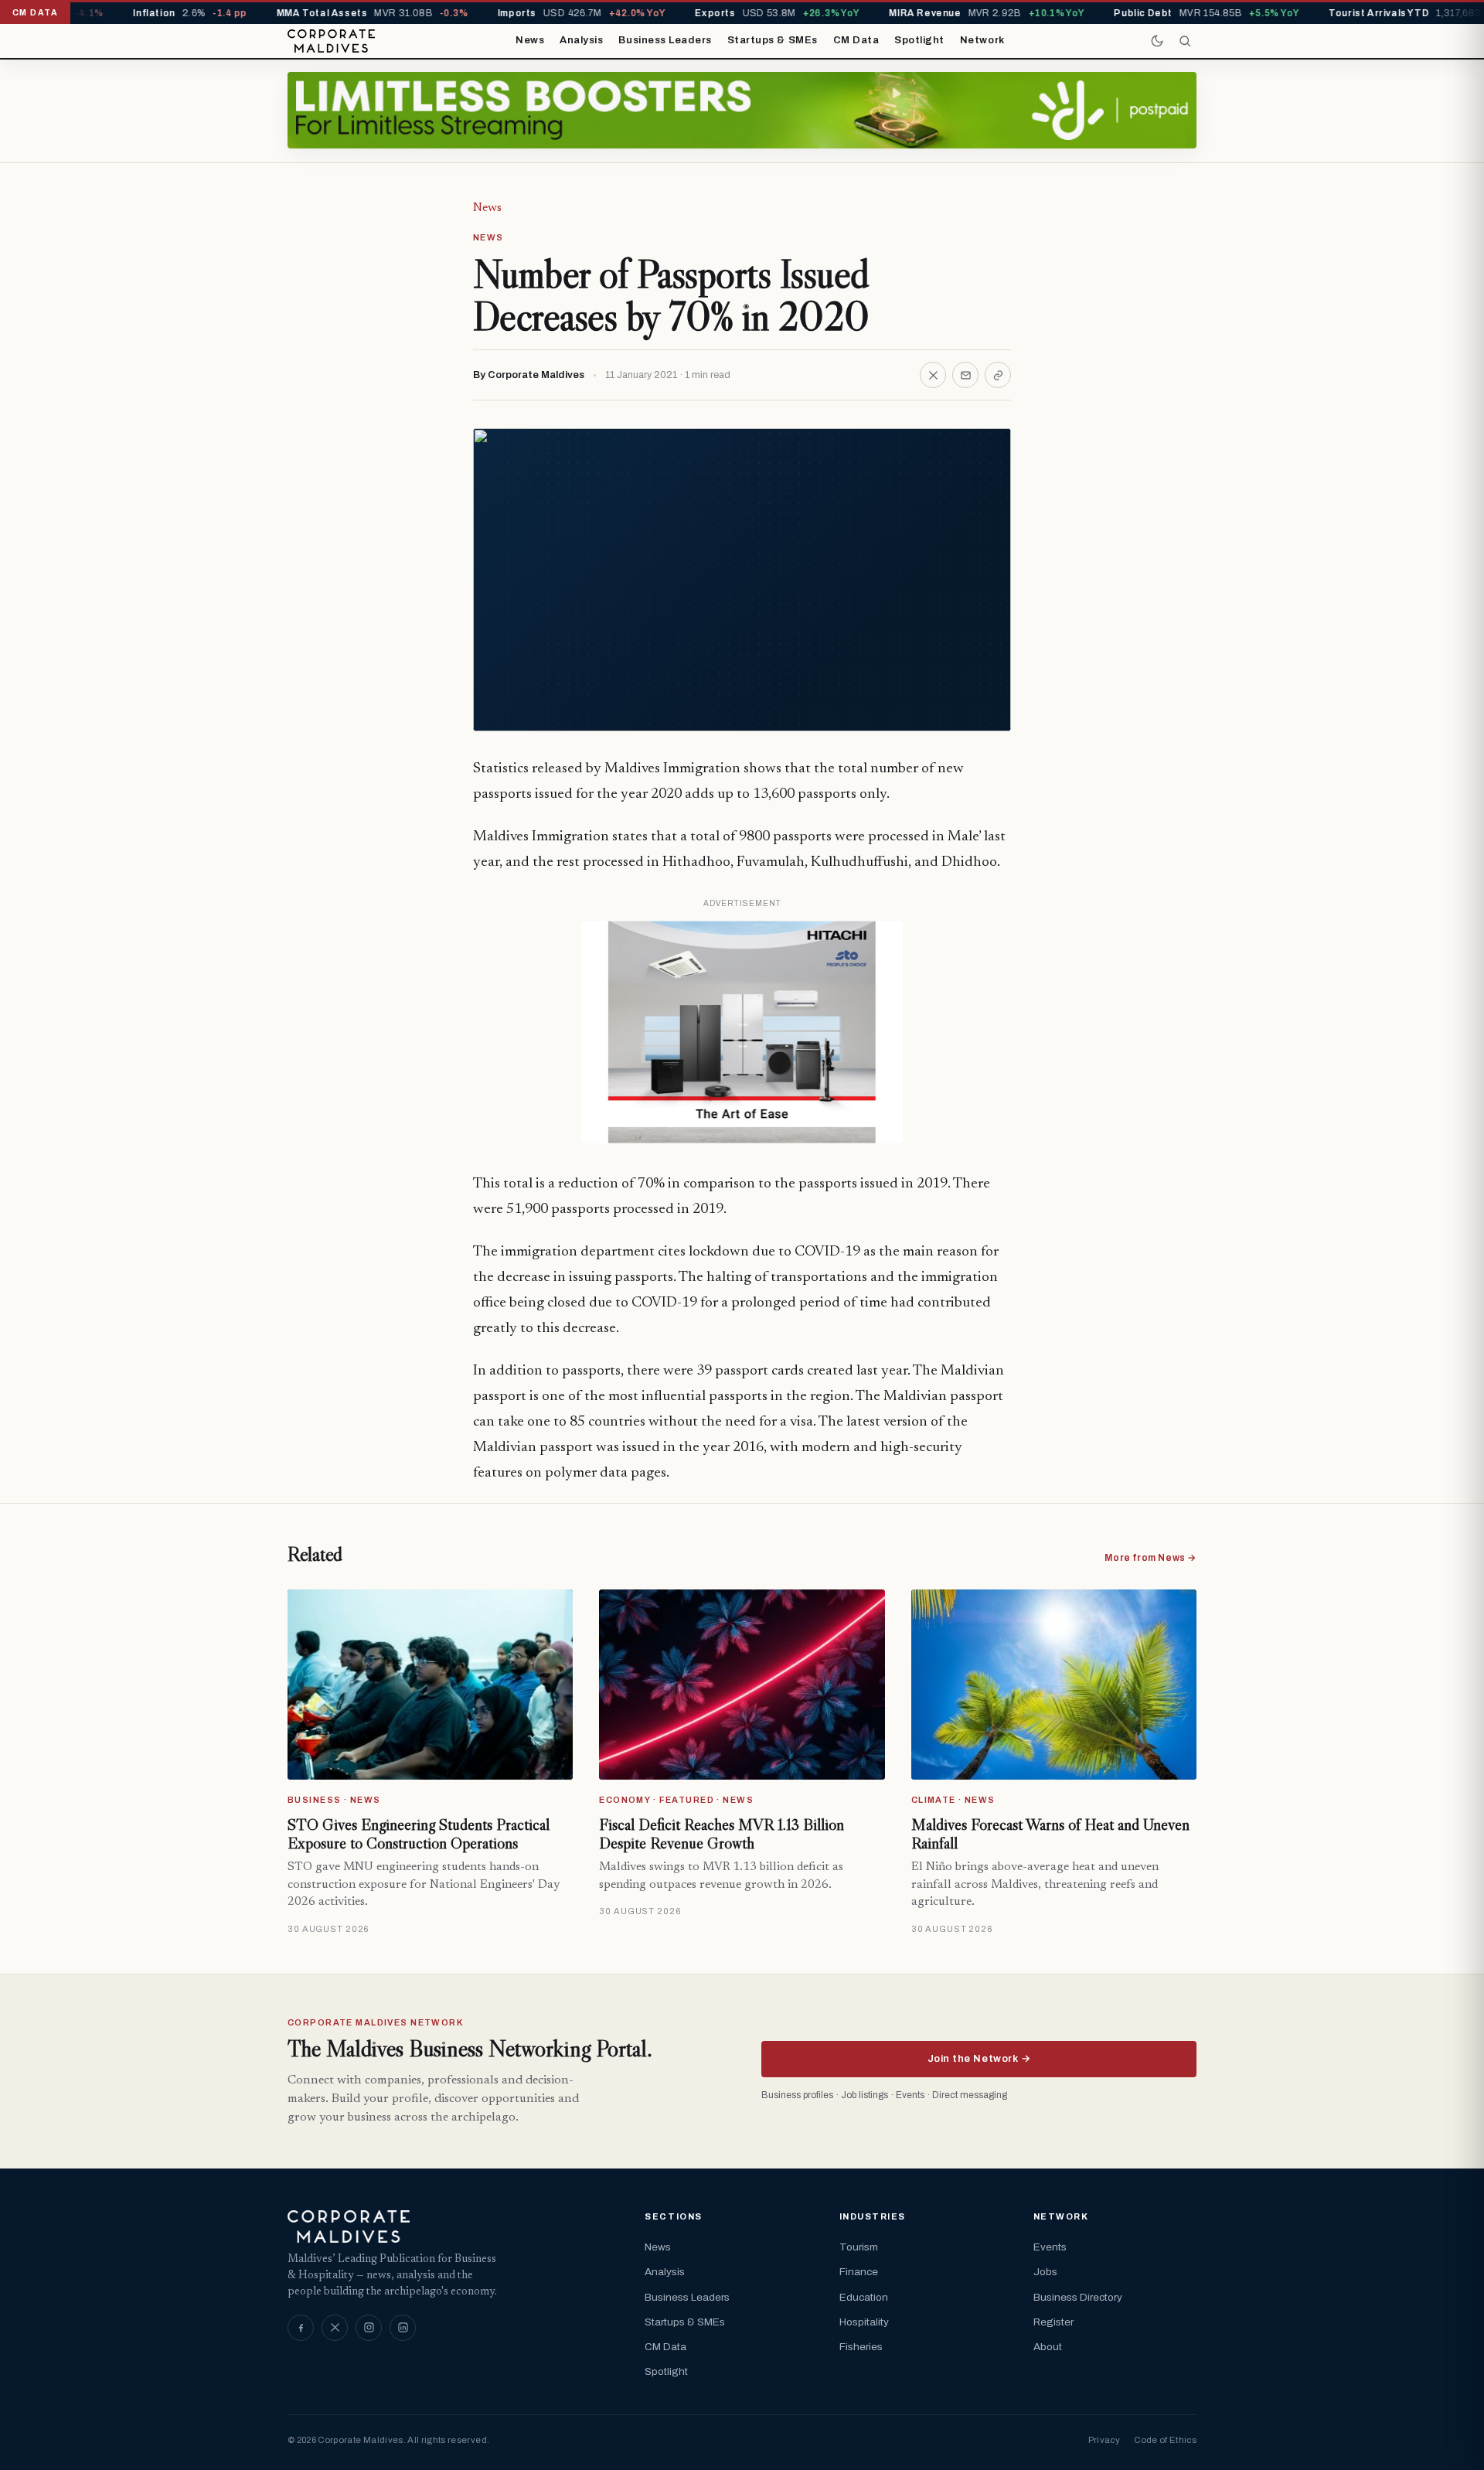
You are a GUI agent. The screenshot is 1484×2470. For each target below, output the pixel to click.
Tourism (859, 2247)
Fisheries (861, 2347)
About (1048, 2347)
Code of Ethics (1165, 2440)
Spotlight (919, 40)
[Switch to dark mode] (1157, 41)
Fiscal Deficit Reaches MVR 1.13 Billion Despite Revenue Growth (722, 1834)
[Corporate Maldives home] (331, 41)
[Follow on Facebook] (301, 2328)
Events (1050, 2247)
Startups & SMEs (773, 40)
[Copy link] (998, 375)
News (530, 40)
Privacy (1104, 2440)
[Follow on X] (335, 2328)
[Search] (1185, 41)
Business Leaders (665, 40)
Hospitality (864, 2322)
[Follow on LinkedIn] (403, 2328)
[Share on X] (933, 375)
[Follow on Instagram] (369, 2328)
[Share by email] (965, 375)
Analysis (581, 40)
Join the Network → (979, 2059)
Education (864, 2297)
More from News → (1150, 1558)
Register (1053, 2322)
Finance (859, 2272)
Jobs (1045, 2272)
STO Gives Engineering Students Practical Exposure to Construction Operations (419, 1834)
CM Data (856, 40)
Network (982, 40)
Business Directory (1078, 2297)
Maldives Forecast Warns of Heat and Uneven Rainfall (1050, 1834)
